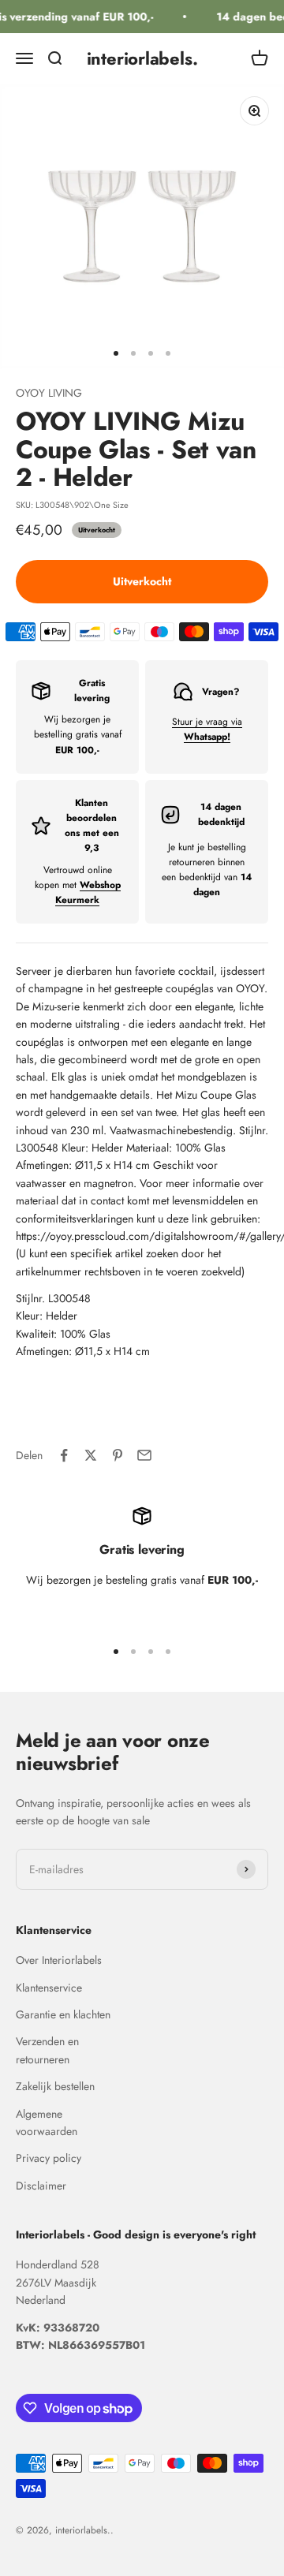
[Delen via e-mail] (144, 1455)
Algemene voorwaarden (47, 2122)
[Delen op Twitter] (91, 1455)
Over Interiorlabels (59, 1960)
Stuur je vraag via (207, 729)
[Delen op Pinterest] (118, 1455)
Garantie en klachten (63, 2014)
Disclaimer (41, 2186)
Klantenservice (49, 1988)
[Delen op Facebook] (64, 1455)
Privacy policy (49, 2158)
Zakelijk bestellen (55, 2086)
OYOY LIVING (49, 393)
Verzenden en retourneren (47, 2050)
